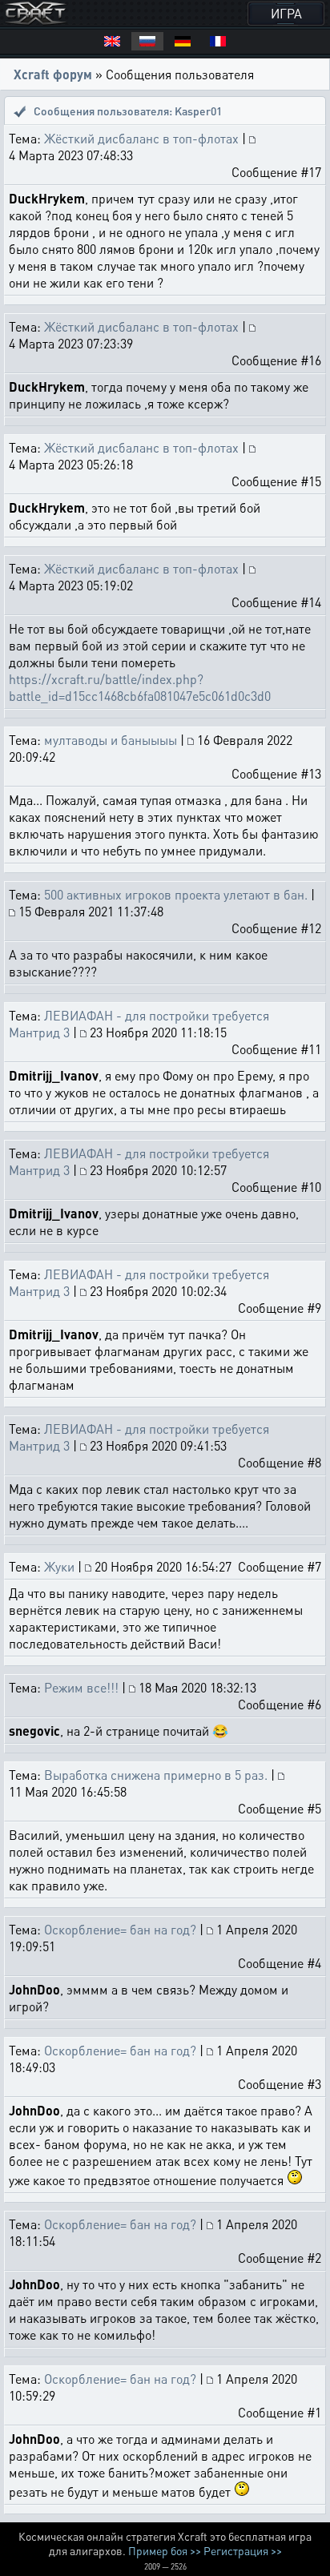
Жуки (59, 1566)
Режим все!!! (81, 1687)
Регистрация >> (243, 2550)
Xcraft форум (53, 74)
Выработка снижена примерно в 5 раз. (156, 1775)
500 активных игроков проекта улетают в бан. (176, 894)
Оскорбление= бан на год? (120, 1929)
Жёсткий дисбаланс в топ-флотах (141, 138)
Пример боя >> (165, 2550)
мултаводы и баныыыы (111, 740)
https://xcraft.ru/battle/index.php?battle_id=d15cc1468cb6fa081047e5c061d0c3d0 (140, 687)
